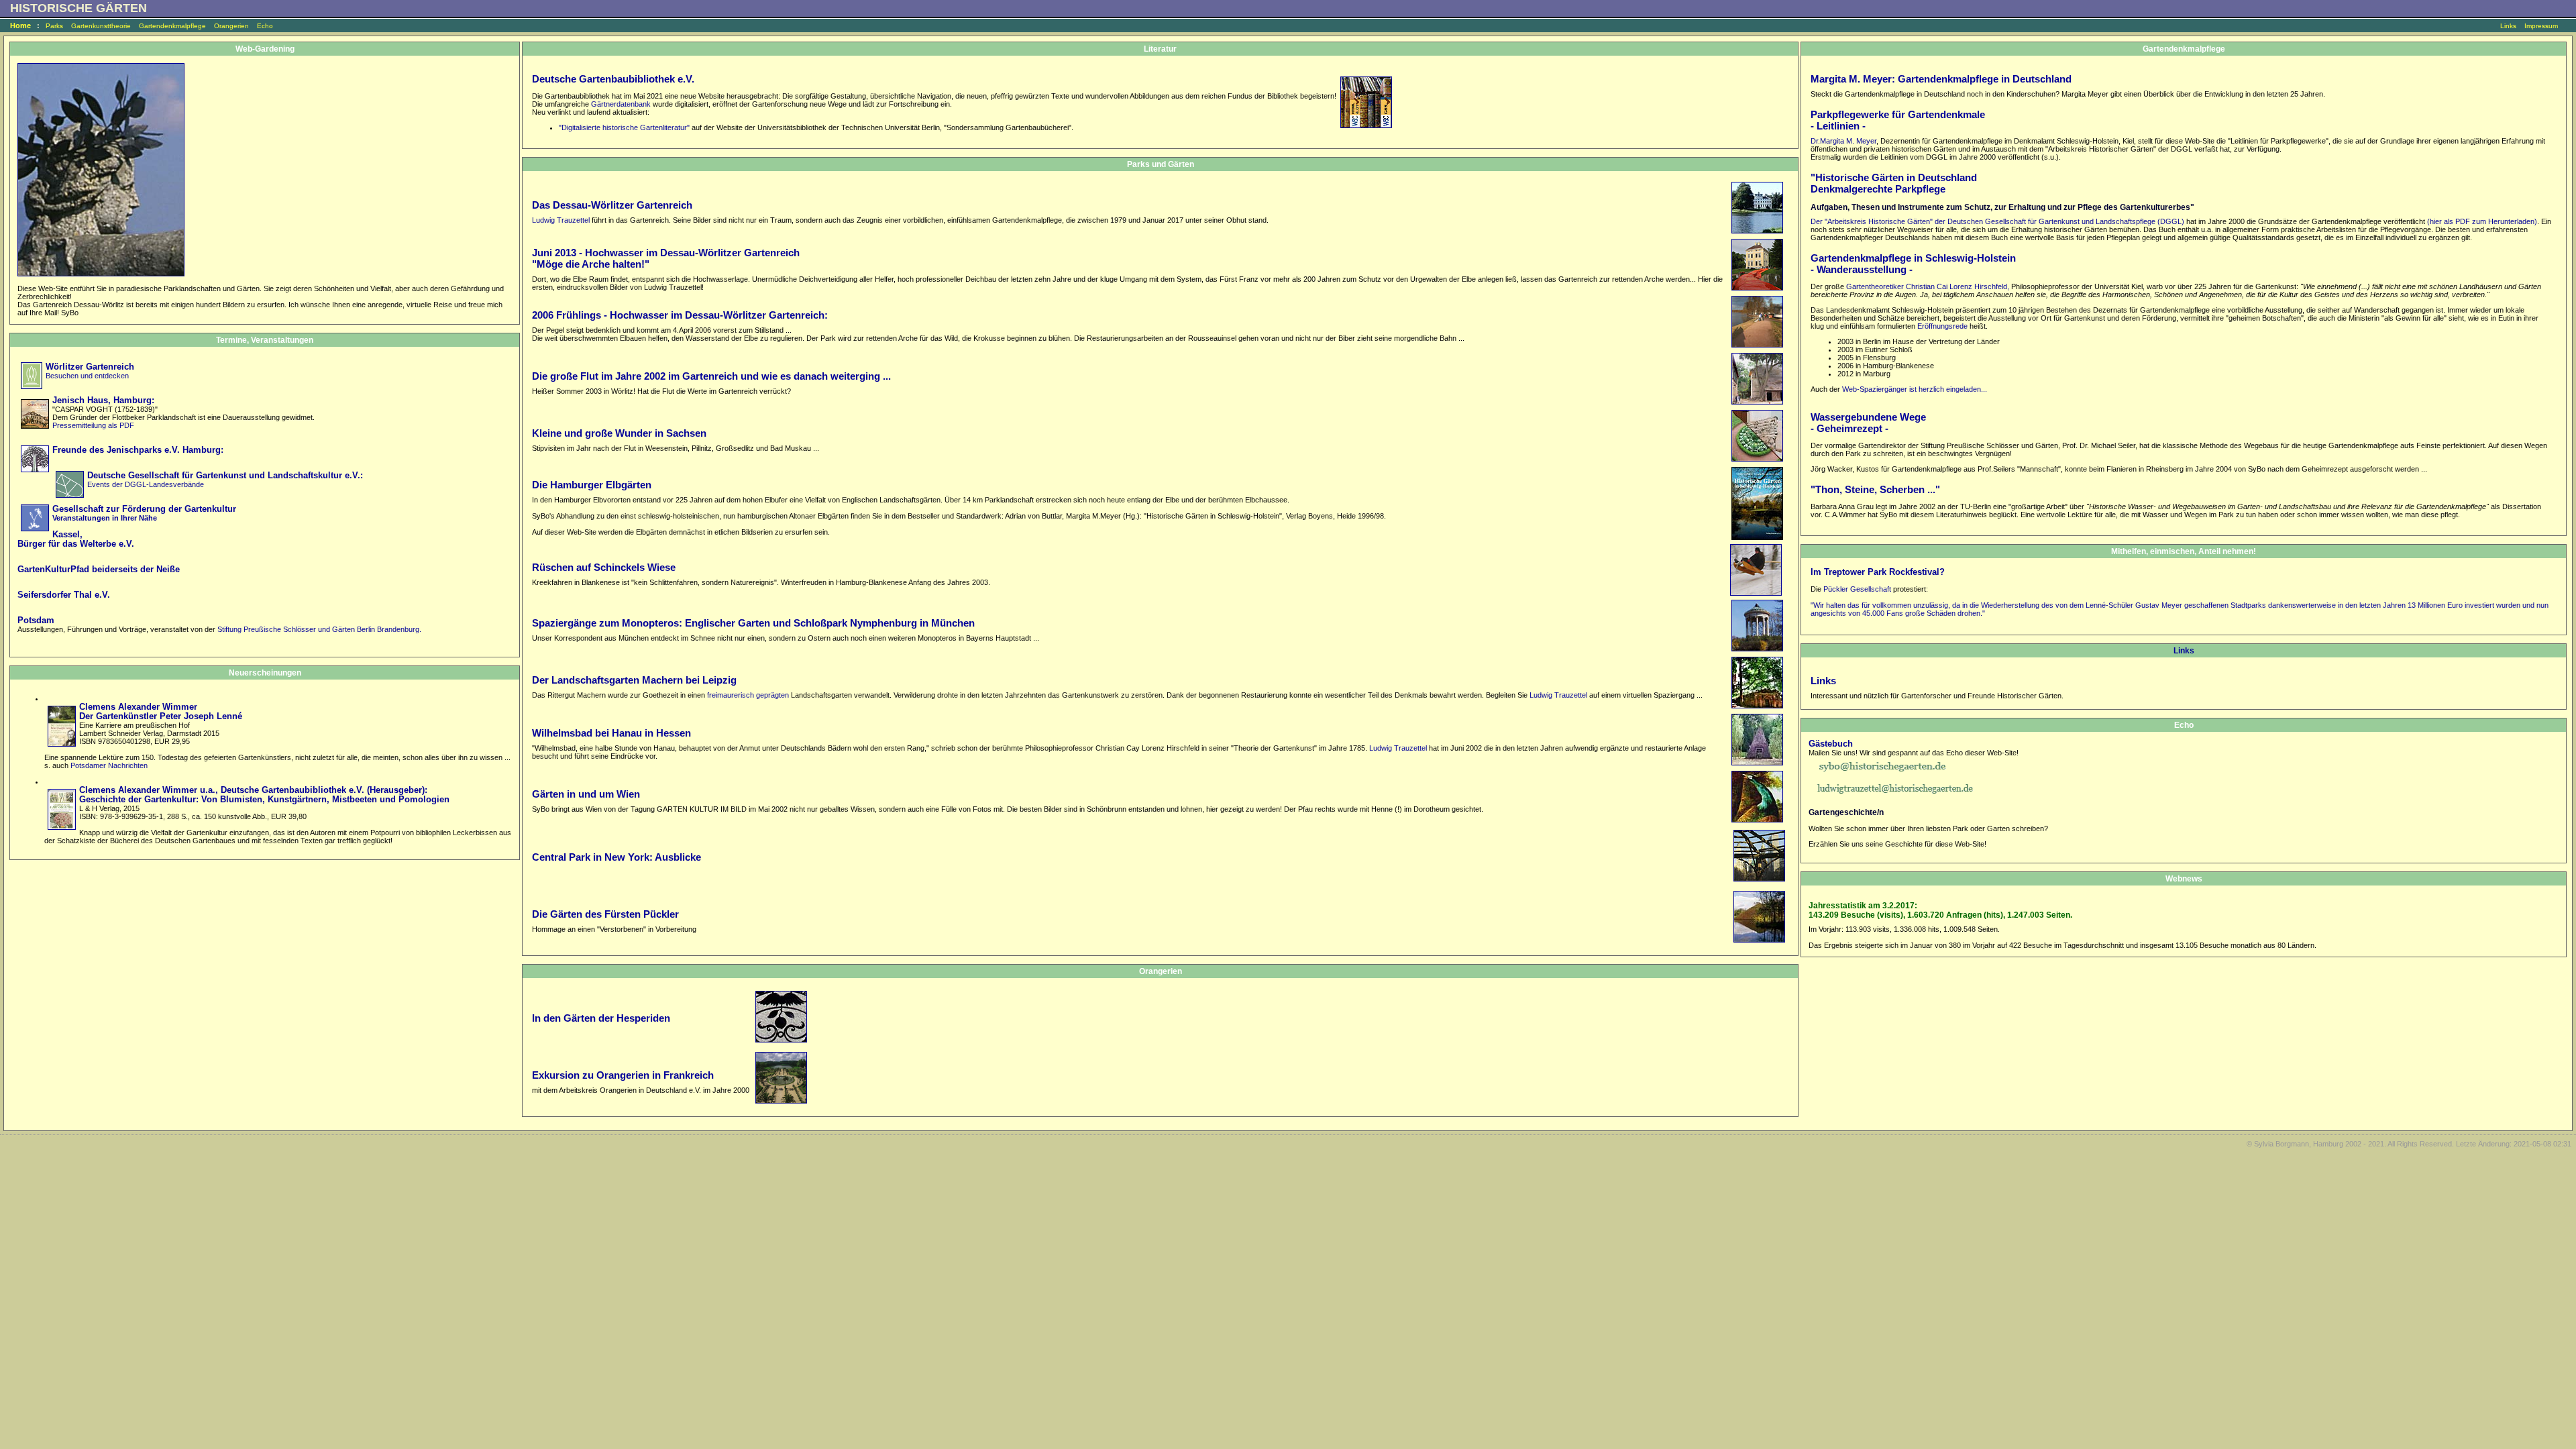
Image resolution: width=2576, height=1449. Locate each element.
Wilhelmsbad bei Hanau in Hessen (611, 733)
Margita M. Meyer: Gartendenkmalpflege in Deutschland (1941, 79)
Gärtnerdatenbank (621, 104)
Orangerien (231, 26)
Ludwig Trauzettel (561, 220)
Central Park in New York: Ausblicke (616, 857)
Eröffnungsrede (1941, 326)
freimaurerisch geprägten (749, 695)
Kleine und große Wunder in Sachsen (619, 433)
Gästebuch (1831, 744)
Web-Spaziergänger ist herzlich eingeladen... (1915, 389)
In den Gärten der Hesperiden (601, 1018)
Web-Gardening (265, 49)
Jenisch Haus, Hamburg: (103, 400)
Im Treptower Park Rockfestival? (1878, 572)
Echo (265, 26)
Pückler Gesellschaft (1857, 589)
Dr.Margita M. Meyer (1843, 141)
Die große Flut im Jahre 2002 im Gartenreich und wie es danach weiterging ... (711, 376)
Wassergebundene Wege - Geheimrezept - (1868, 423)
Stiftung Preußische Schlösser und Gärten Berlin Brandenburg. (319, 629)
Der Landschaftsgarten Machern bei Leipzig (634, 680)
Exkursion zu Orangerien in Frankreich (623, 1075)
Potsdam (36, 621)
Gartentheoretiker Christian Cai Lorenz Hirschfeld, (1928, 286)
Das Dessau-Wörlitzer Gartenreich (612, 205)
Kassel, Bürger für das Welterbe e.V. (76, 539)
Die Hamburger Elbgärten (592, 485)
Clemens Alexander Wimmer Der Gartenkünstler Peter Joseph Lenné (161, 712)
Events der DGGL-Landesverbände (146, 484)
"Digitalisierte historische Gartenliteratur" (624, 127)
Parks (54, 26)
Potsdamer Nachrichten (109, 765)
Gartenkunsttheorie (101, 26)
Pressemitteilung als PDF (93, 425)
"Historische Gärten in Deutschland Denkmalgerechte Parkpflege (1894, 183)
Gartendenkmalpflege (172, 26)
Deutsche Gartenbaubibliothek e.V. (613, 79)
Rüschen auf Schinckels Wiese (604, 567)
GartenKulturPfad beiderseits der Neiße (99, 570)
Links (2508, 26)
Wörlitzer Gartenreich (90, 367)
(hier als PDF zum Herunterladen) (2482, 221)
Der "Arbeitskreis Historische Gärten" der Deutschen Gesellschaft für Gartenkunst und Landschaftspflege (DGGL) (1997, 221)
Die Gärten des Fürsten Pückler (605, 914)
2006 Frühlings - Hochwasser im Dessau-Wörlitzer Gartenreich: (680, 315)
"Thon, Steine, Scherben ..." (1875, 489)
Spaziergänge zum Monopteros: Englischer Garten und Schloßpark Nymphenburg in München (753, 623)
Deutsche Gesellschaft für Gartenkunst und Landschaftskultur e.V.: (225, 476)
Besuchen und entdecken (87, 376)
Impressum (2541, 26)
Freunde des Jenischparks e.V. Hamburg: (138, 450)
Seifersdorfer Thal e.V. (64, 595)
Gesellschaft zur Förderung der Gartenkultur (144, 509)
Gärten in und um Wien (586, 794)
